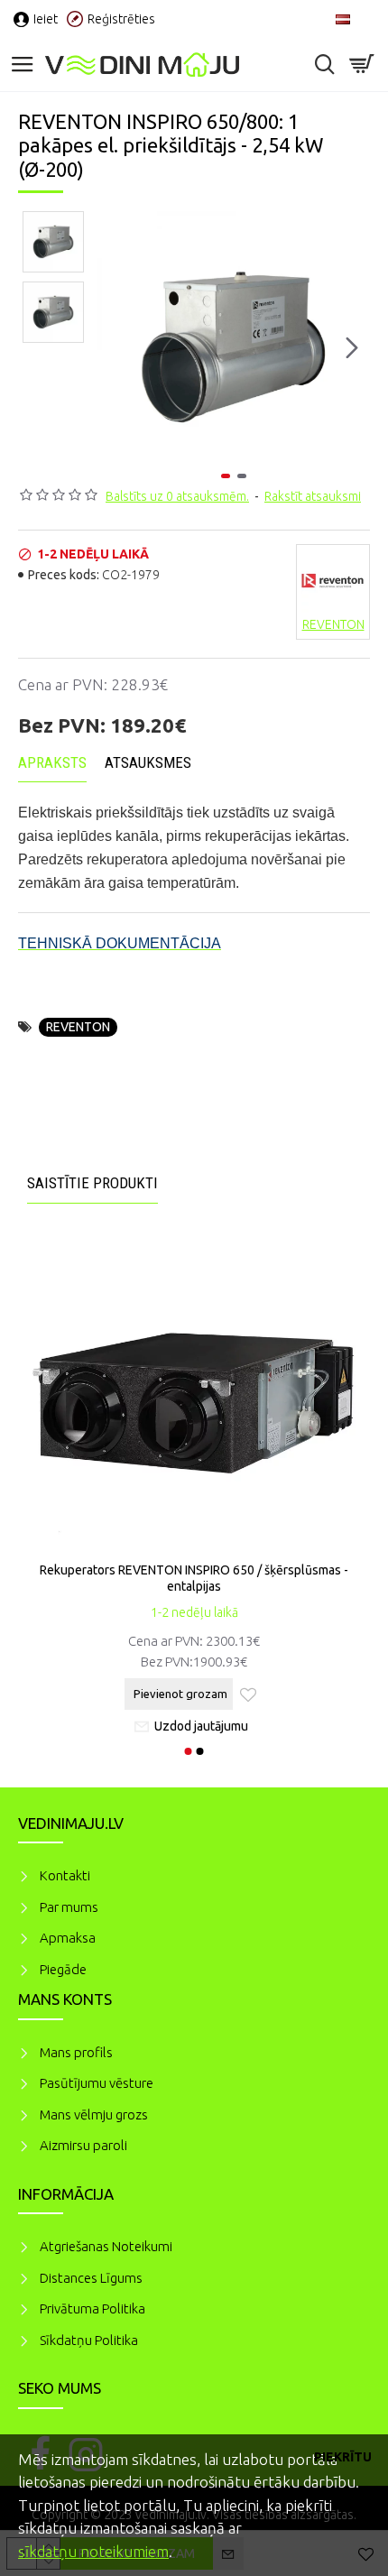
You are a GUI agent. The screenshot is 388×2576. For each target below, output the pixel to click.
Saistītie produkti (92, 1183)
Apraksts (52, 762)
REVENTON (78, 1027)
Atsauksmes (148, 762)
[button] (115, 347)
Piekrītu (343, 2457)
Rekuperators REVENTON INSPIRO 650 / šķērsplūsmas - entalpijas (194, 1578)
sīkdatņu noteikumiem (93, 2551)
